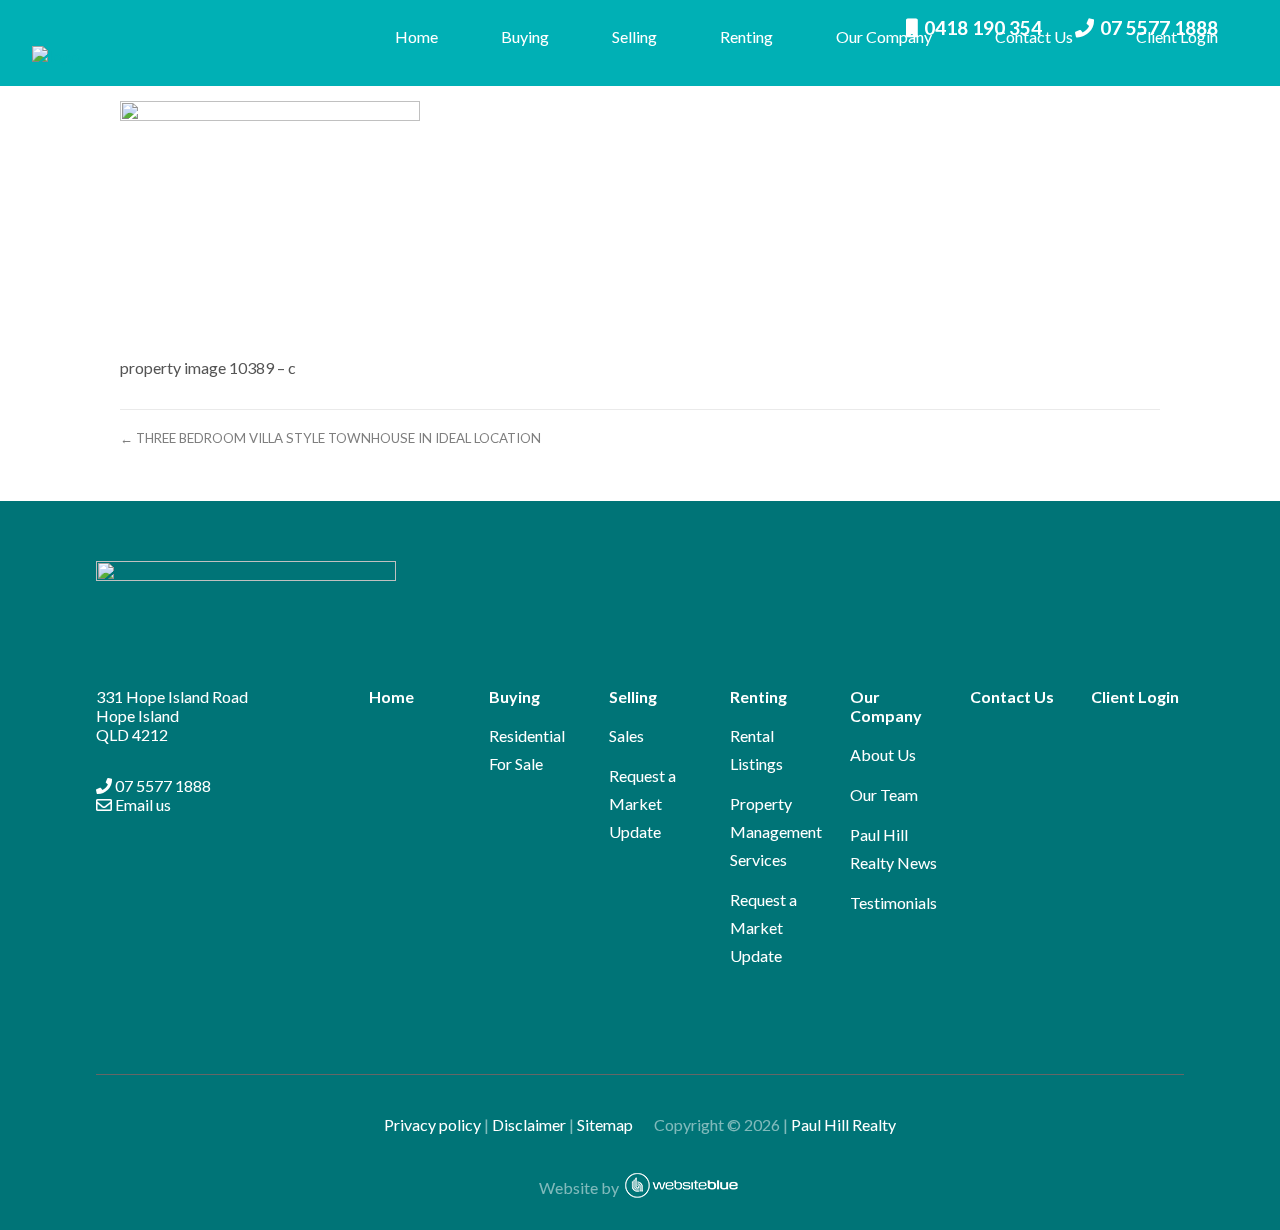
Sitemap (614, 1124)
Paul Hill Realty (843, 1124)
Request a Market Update (642, 803)
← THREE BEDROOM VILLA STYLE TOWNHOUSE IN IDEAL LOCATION (330, 438)
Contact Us (1034, 36)
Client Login (1177, 36)
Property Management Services (776, 831)
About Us (883, 754)
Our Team (884, 794)
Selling (634, 36)
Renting (746, 36)
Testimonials (893, 902)
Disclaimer (529, 1124)
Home (416, 36)
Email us (141, 804)
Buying (525, 36)
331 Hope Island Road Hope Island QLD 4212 (172, 715)
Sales (626, 735)
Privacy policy (432, 1124)
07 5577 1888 (161, 785)
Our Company (884, 36)
